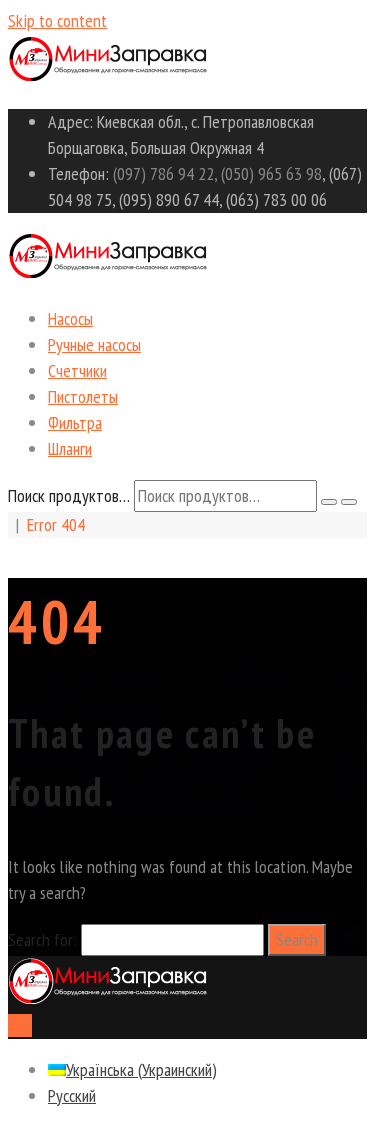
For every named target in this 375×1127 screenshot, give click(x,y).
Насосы (70, 318)
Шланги (70, 448)
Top (20, 1025)
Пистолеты (83, 396)
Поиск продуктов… (69, 495)
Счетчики (77, 370)
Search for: (42, 939)
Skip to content (57, 20)
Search (297, 939)
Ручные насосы (94, 344)
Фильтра (75, 422)
